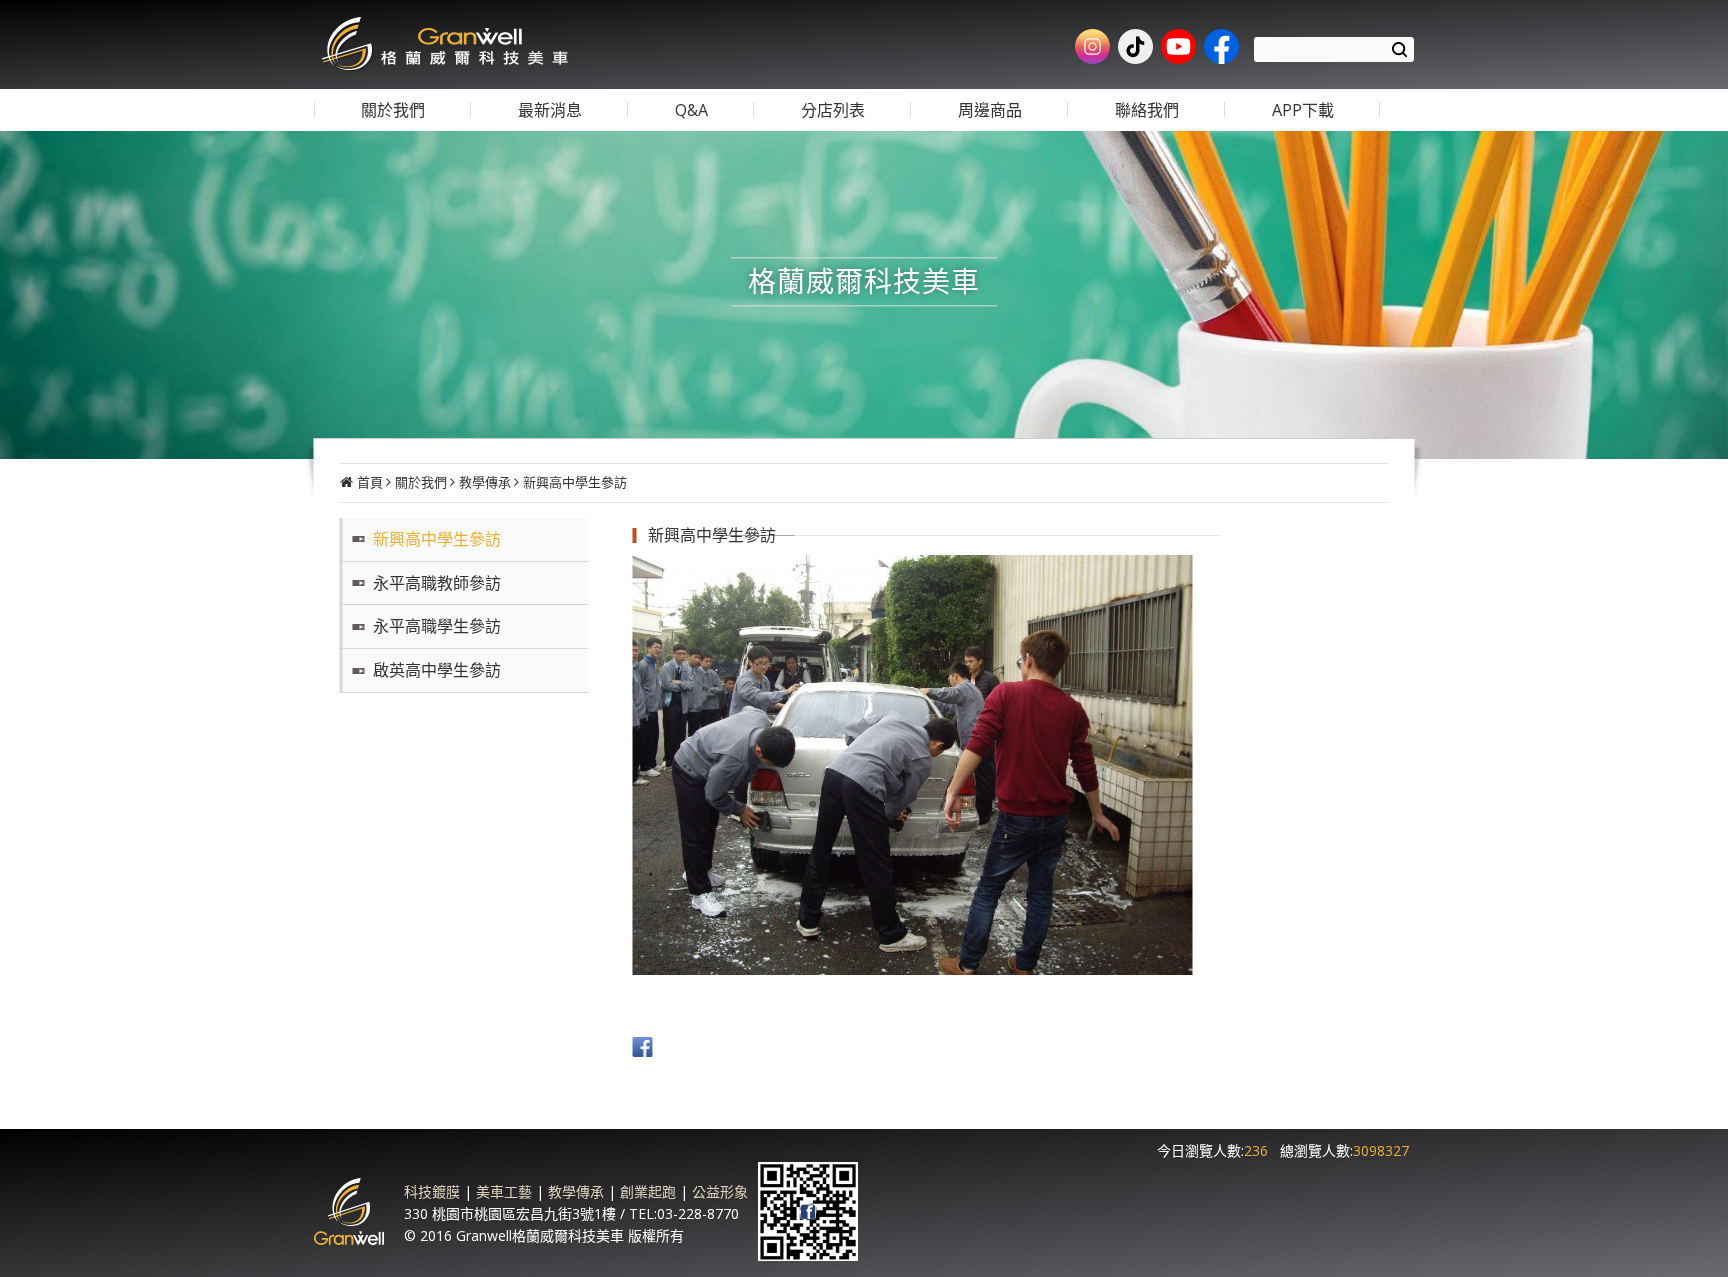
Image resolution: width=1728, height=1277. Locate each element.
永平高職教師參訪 (437, 583)
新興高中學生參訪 (575, 482)
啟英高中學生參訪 (437, 670)
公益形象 (720, 1191)
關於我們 (421, 482)
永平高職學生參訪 (437, 626)
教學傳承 (485, 482)
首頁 (370, 482)
